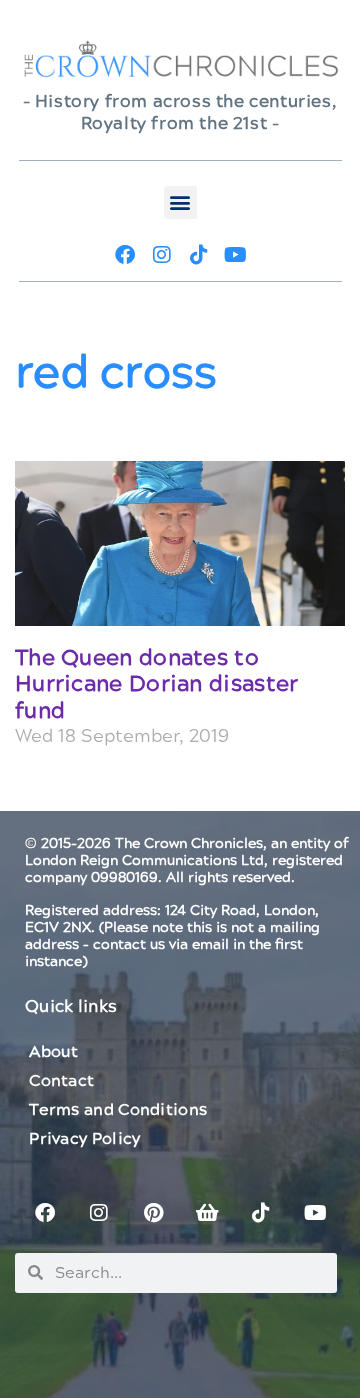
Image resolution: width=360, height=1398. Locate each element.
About (54, 1052)
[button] (180, 202)
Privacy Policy (84, 1139)
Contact (61, 1081)
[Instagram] (162, 255)
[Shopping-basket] (207, 1213)
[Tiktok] (199, 255)
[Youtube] (236, 255)
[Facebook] (125, 255)
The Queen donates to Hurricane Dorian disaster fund (157, 685)
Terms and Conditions (118, 1110)
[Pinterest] (153, 1213)
